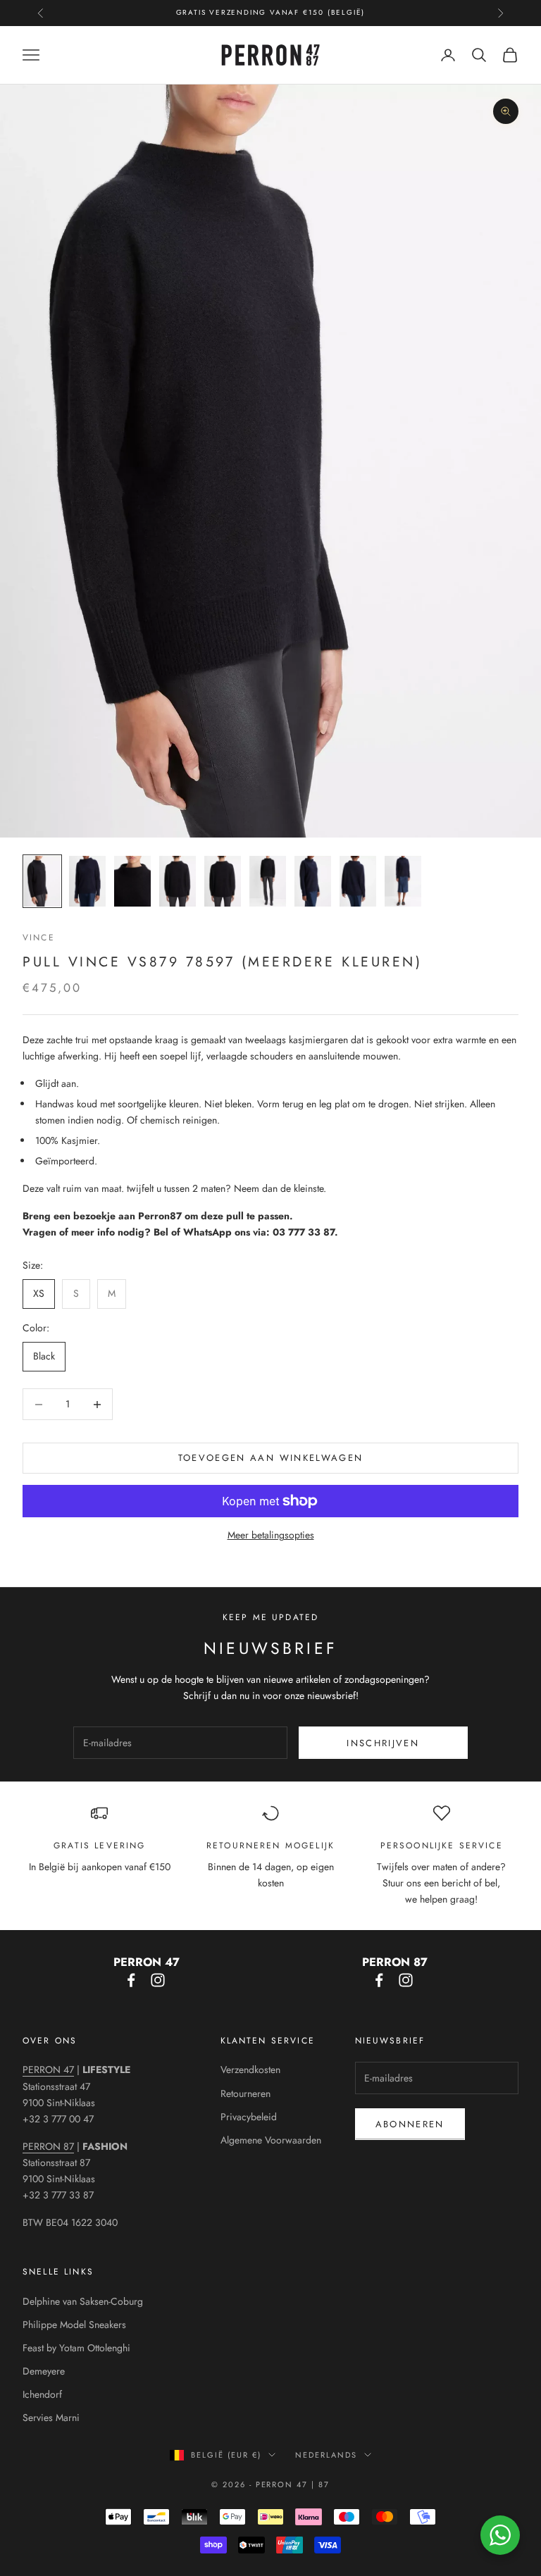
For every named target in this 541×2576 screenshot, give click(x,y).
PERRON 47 (48, 2070)
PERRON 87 (48, 2146)
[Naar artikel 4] (178, 881)
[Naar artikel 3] (132, 881)
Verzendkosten (250, 2070)
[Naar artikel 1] (42, 881)
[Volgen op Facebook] (131, 1980)
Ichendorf (42, 2394)
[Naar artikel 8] (358, 881)
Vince (39, 938)
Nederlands (326, 2455)
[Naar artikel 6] (268, 881)
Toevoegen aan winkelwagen (271, 1458)
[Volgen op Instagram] (158, 1980)
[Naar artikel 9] (403, 881)
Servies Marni (51, 2418)
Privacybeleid (249, 2117)
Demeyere (44, 2371)
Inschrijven (383, 1743)
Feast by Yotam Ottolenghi (76, 2348)
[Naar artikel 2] (87, 881)
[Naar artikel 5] (223, 881)
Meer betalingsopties (271, 1535)
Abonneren (410, 2124)
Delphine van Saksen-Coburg (83, 2301)
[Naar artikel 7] (313, 881)
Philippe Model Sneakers (74, 2325)
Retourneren (245, 2093)
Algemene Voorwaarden (271, 2140)
